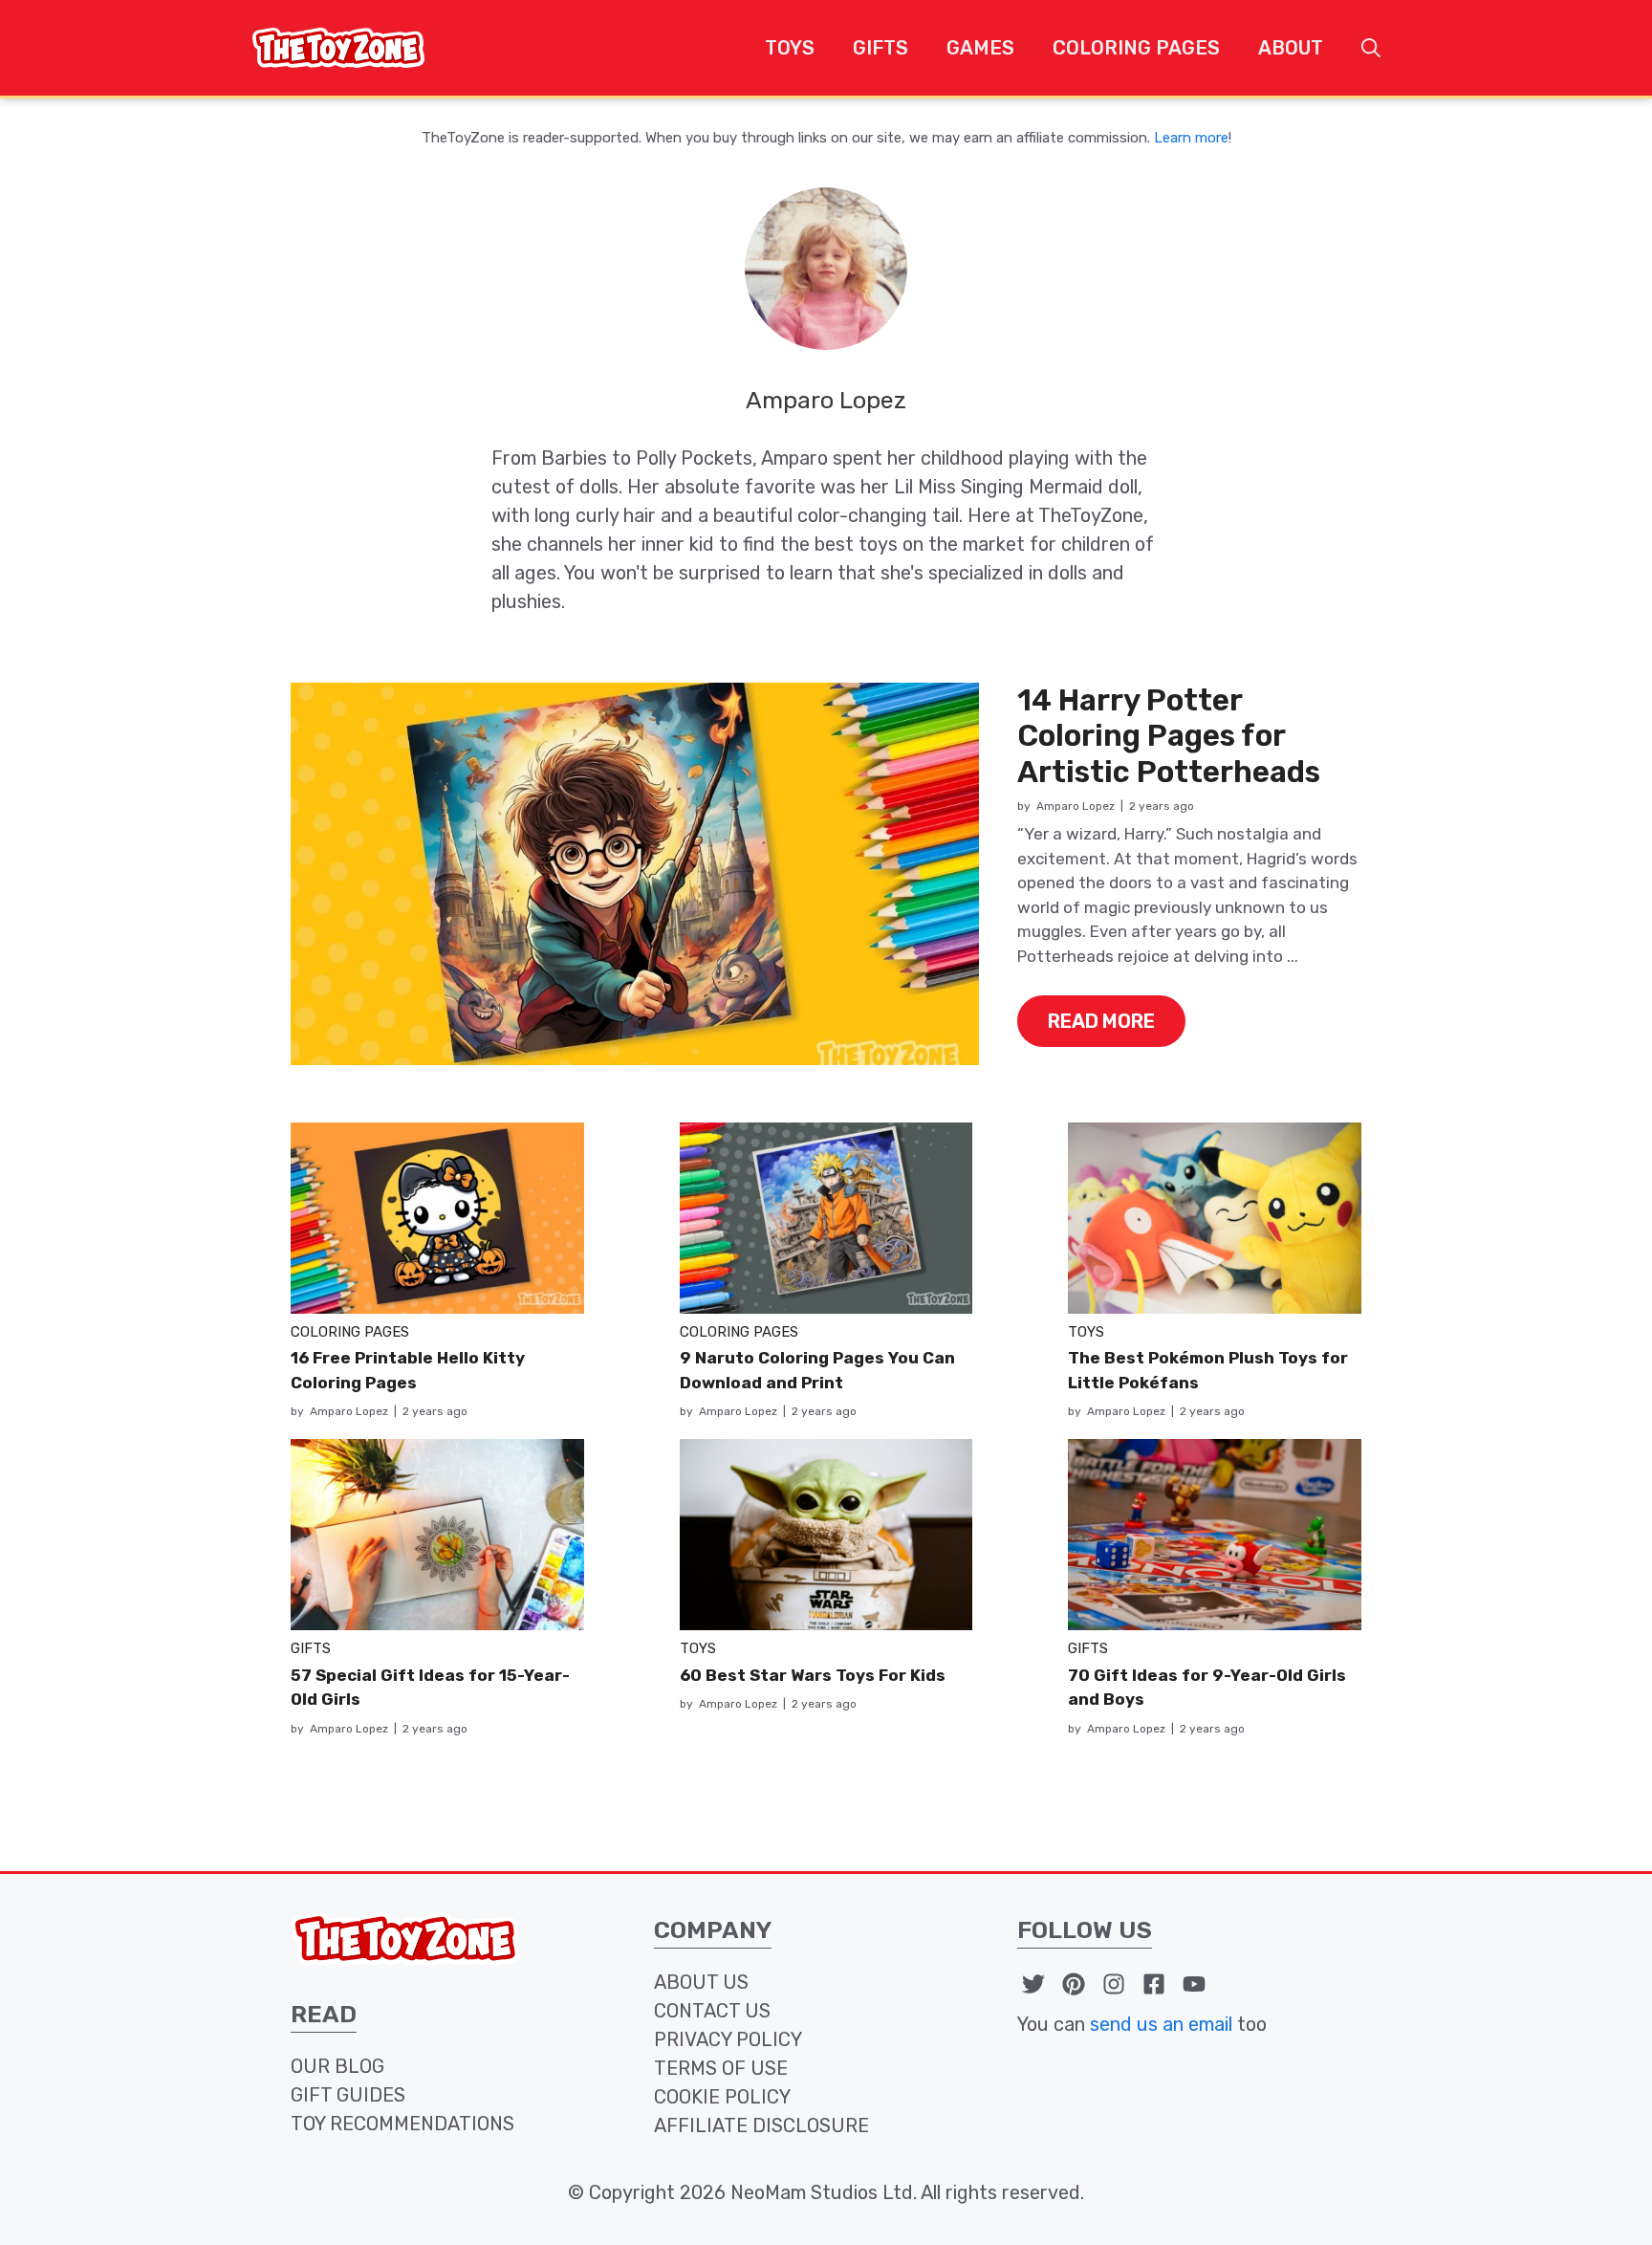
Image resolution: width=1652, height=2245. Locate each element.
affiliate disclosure (761, 2125)
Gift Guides (348, 2095)
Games (980, 48)
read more (1101, 1021)
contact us (712, 2011)
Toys (790, 48)
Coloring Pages (1136, 48)
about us (701, 1982)
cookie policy (722, 2097)
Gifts (880, 48)
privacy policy (728, 2039)
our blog (337, 2066)
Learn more (1191, 138)
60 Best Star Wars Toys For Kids (813, 1675)
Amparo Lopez (1076, 806)
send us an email (1161, 2024)
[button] (1371, 48)
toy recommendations (402, 2124)
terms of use (721, 2068)
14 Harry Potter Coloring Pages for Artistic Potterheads (1169, 736)
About (1291, 48)
